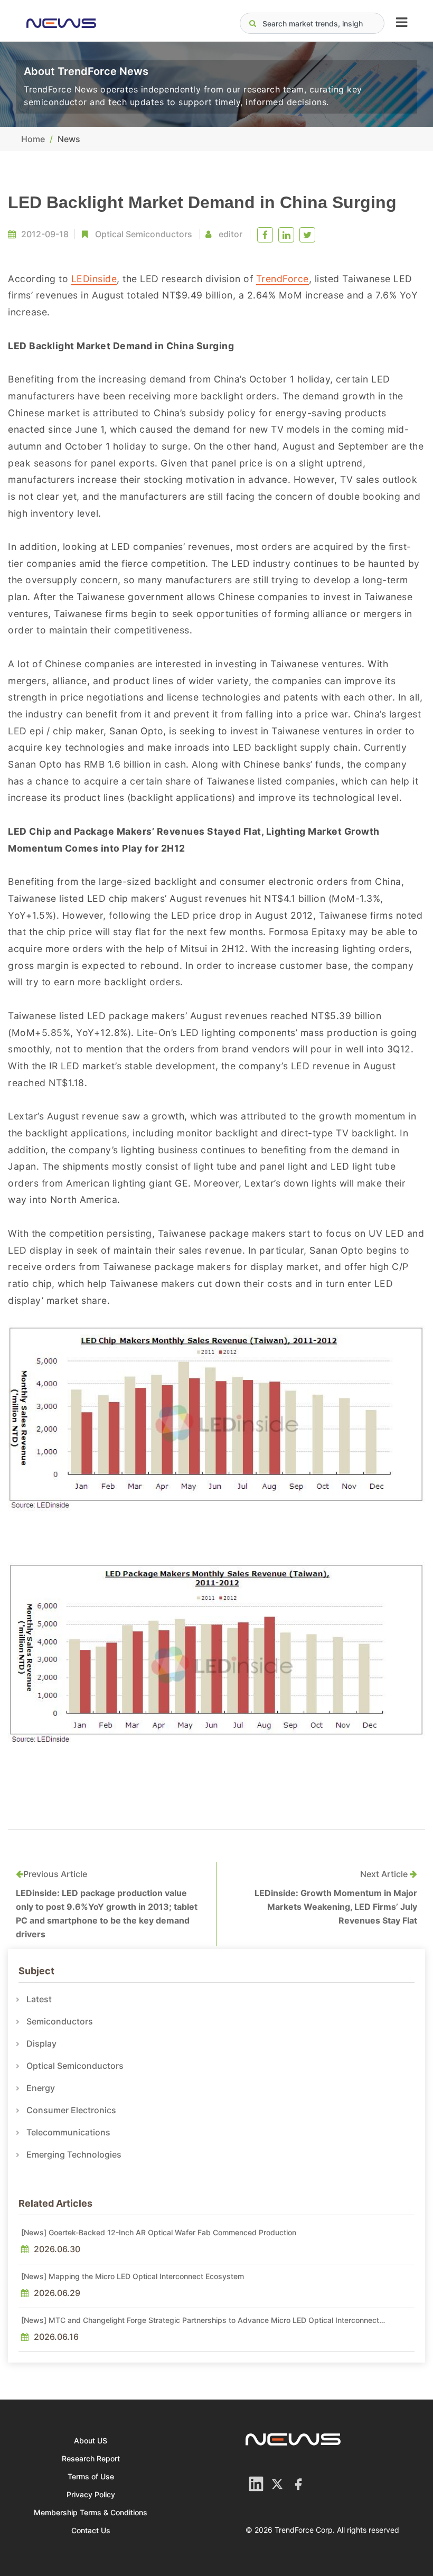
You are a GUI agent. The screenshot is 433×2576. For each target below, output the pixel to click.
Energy (41, 2088)
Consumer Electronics (71, 2110)
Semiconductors (60, 2021)
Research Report (91, 2458)
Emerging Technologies (74, 2154)
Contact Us (91, 2530)
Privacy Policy (91, 2494)
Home (33, 139)
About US (91, 2440)
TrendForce (283, 279)
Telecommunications (68, 2132)
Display (41, 2043)
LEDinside (94, 279)
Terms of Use (91, 2476)
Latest (39, 1999)
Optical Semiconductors (144, 234)
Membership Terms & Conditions (91, 2512)
